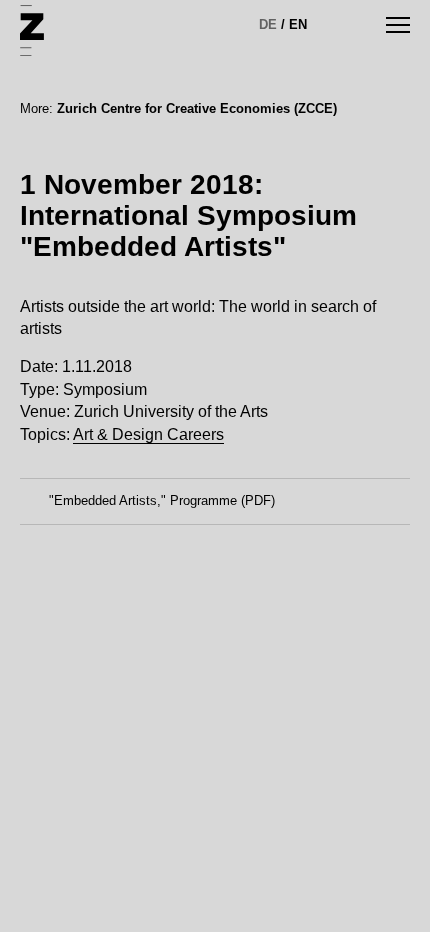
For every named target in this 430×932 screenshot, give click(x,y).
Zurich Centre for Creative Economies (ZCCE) (197, 108)
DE (268, 24)
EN (298, 24)
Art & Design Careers (148, 434)
